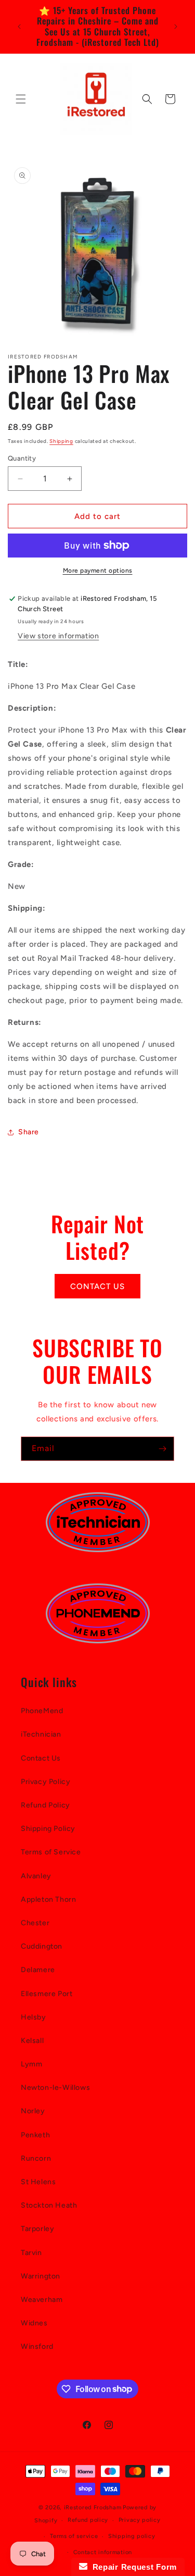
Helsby (34, 2017)
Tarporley (37, 2229)
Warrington (41, 2276)
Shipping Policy (48, 1829)
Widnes (34, 2323)
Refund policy (88, 2520)
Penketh (35, 2135)
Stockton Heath (49, 2205)
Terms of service (74, 2536)
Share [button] (29, 1132)
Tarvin (31, 2253)
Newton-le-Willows (55, 2088)
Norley (33, 2111)
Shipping (61, 441)
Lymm (31, 2064)
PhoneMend (42, 1711)
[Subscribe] (162, 1449)
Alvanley (36, 1876)
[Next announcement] (176, 27)
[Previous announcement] (19, 27)
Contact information (103, 2552)
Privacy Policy (45, 1782)
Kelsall (32, 2041)
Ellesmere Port (47, 1994)
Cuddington (42, 1946)
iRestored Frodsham (93, 2507)
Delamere (38, 1970)
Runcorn (36, 2158)
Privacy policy (140, 2520)
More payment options (98, 571)
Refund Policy (45, 1805)
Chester (35, 1923)
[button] (21, 99)
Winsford (37, 2346)
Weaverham (42, 2300)
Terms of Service (51, 1852)
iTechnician (41, 1734)
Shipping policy (132, 2536)
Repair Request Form (132, 2567)
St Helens (38, 2182)
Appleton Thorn (48, 1899)
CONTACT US (97, 1286)
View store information (58, 636)
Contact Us (41, 1758)
